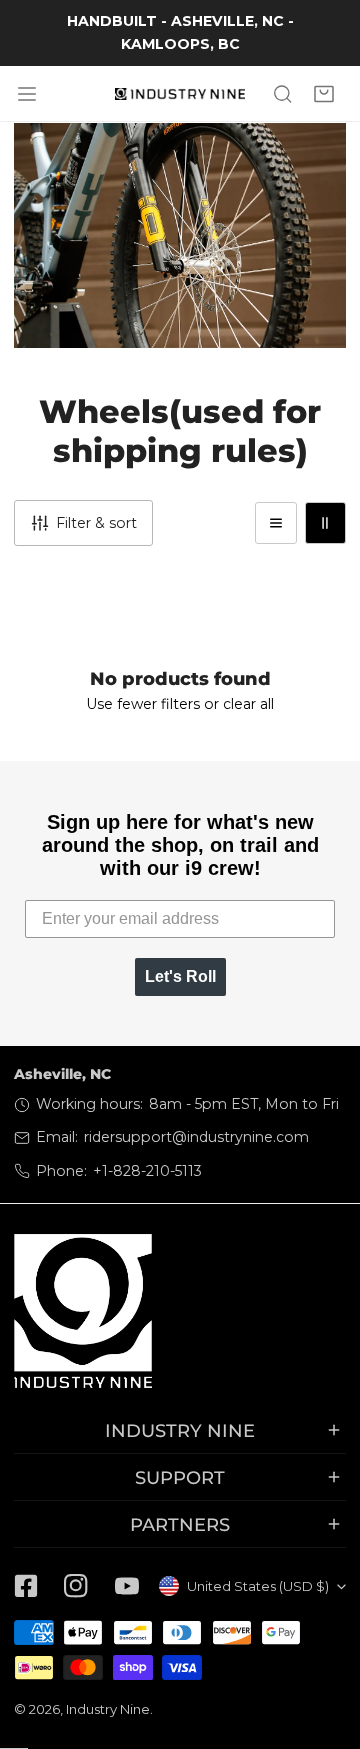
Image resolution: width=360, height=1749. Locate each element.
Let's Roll (180, 976)
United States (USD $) (258, 1586)
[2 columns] (325, 522)
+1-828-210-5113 (147, 1171)
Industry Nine (108, 1709)
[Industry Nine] (180, 94)
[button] (324, 93)
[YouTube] (127, 1585)
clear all (248, 704)
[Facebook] (26, 1585)
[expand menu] (27, 93)
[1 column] (275, 522)
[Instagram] (76, 1585)
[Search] (282, 93)
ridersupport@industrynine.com (196, 1137)
